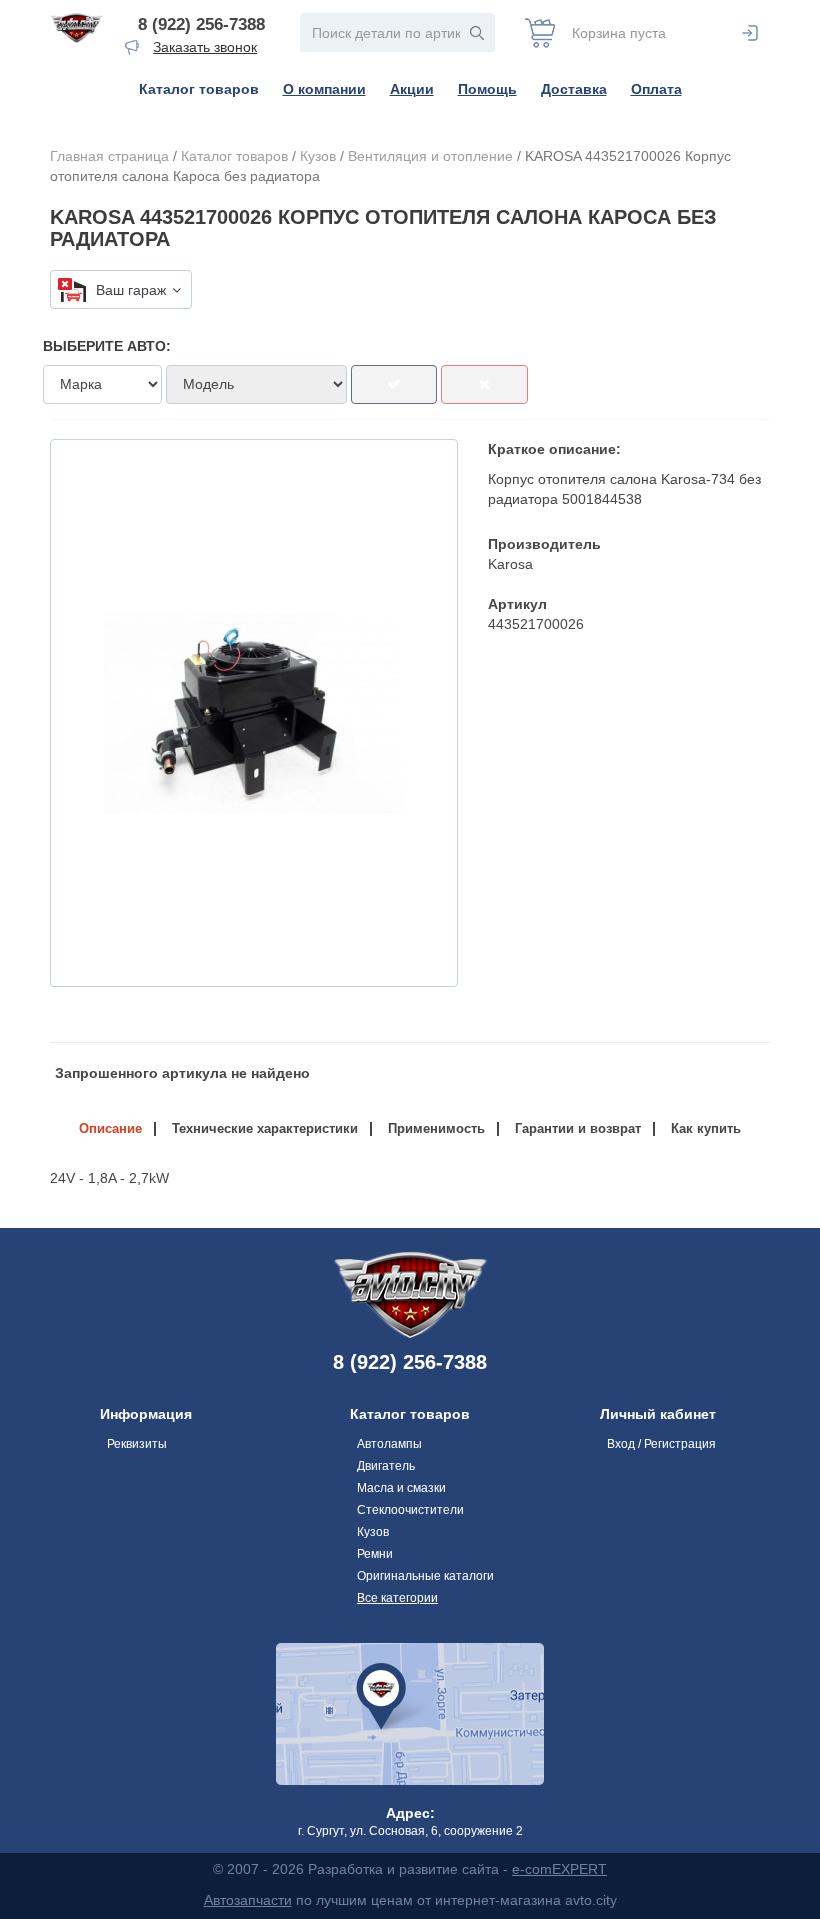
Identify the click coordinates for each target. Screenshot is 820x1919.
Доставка (574, 89)
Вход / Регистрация (661, 1444)
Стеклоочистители (410, 1510)
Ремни (375, 1554)
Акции (412, 89)
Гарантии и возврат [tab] (578, 1128)
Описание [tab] (110, 1128)
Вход (750, 33)
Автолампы (389, 1444)
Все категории (397, 1598)
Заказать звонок (205, 47)
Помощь (487, 89)
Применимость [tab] (436, 1128)
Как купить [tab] (706, 1128)
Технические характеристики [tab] (265, 1128)
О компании (324, 89)
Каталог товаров (199, 89)
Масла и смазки (401, 1488)
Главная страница (109, 156)
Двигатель (386, 1466)
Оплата (656, 89)
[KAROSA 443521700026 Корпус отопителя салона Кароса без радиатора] (254, 713)
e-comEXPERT (559, 1869)
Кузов (318, 156)
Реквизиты (137, 1444)
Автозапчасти (248, 1900)
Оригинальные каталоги (425, 1576)
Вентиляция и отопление (430, 156)
